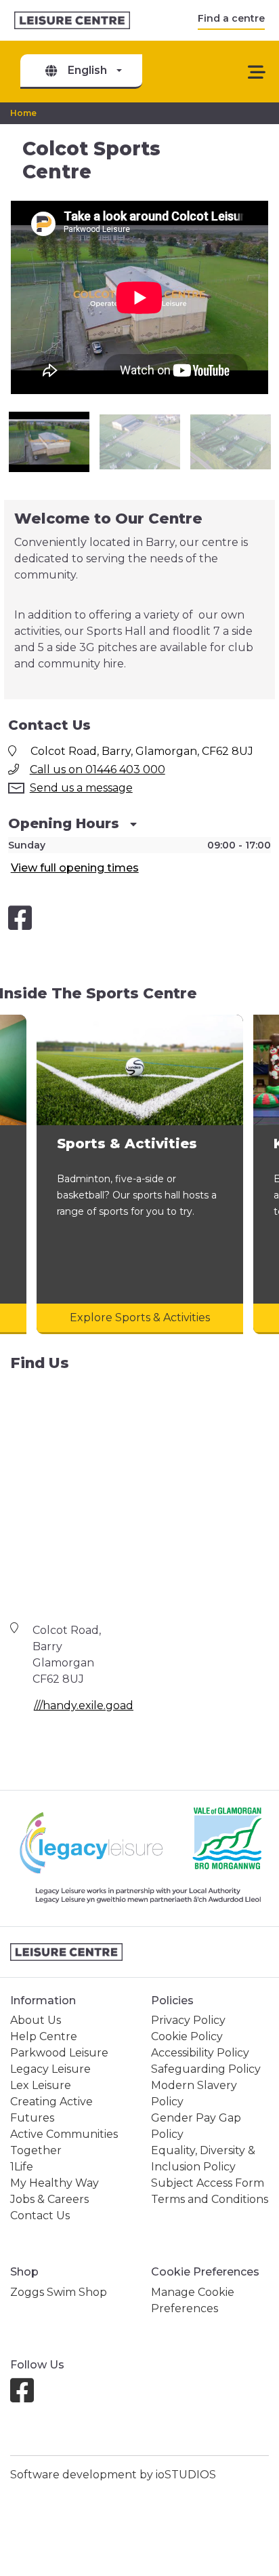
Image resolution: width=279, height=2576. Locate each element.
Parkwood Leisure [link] (59, 2053)
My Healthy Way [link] (55, 2183)
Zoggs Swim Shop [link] (59, 2292)
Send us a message (81, 788)
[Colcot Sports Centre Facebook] (20, 918)
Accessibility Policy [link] (200, 2053)
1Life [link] (22, 2167)
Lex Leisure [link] (41, 2085)
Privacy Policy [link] (188, 2020)
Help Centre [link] (44, 2036)
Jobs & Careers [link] (49, 2199)
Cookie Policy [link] (187, 2036)
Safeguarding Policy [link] (206, 2069)
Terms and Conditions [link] (210, 2199)
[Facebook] (27, 2397)
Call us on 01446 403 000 (98, 769)
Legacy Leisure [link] (50, 2069)
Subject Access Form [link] (208, 2183)
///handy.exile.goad (84, 1705)
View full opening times (75, 868)
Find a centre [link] (231, 18)
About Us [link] (36, 2020)
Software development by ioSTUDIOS (113, 2475)
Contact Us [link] (40, 2216)
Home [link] (23, 113)
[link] (72, 21)
